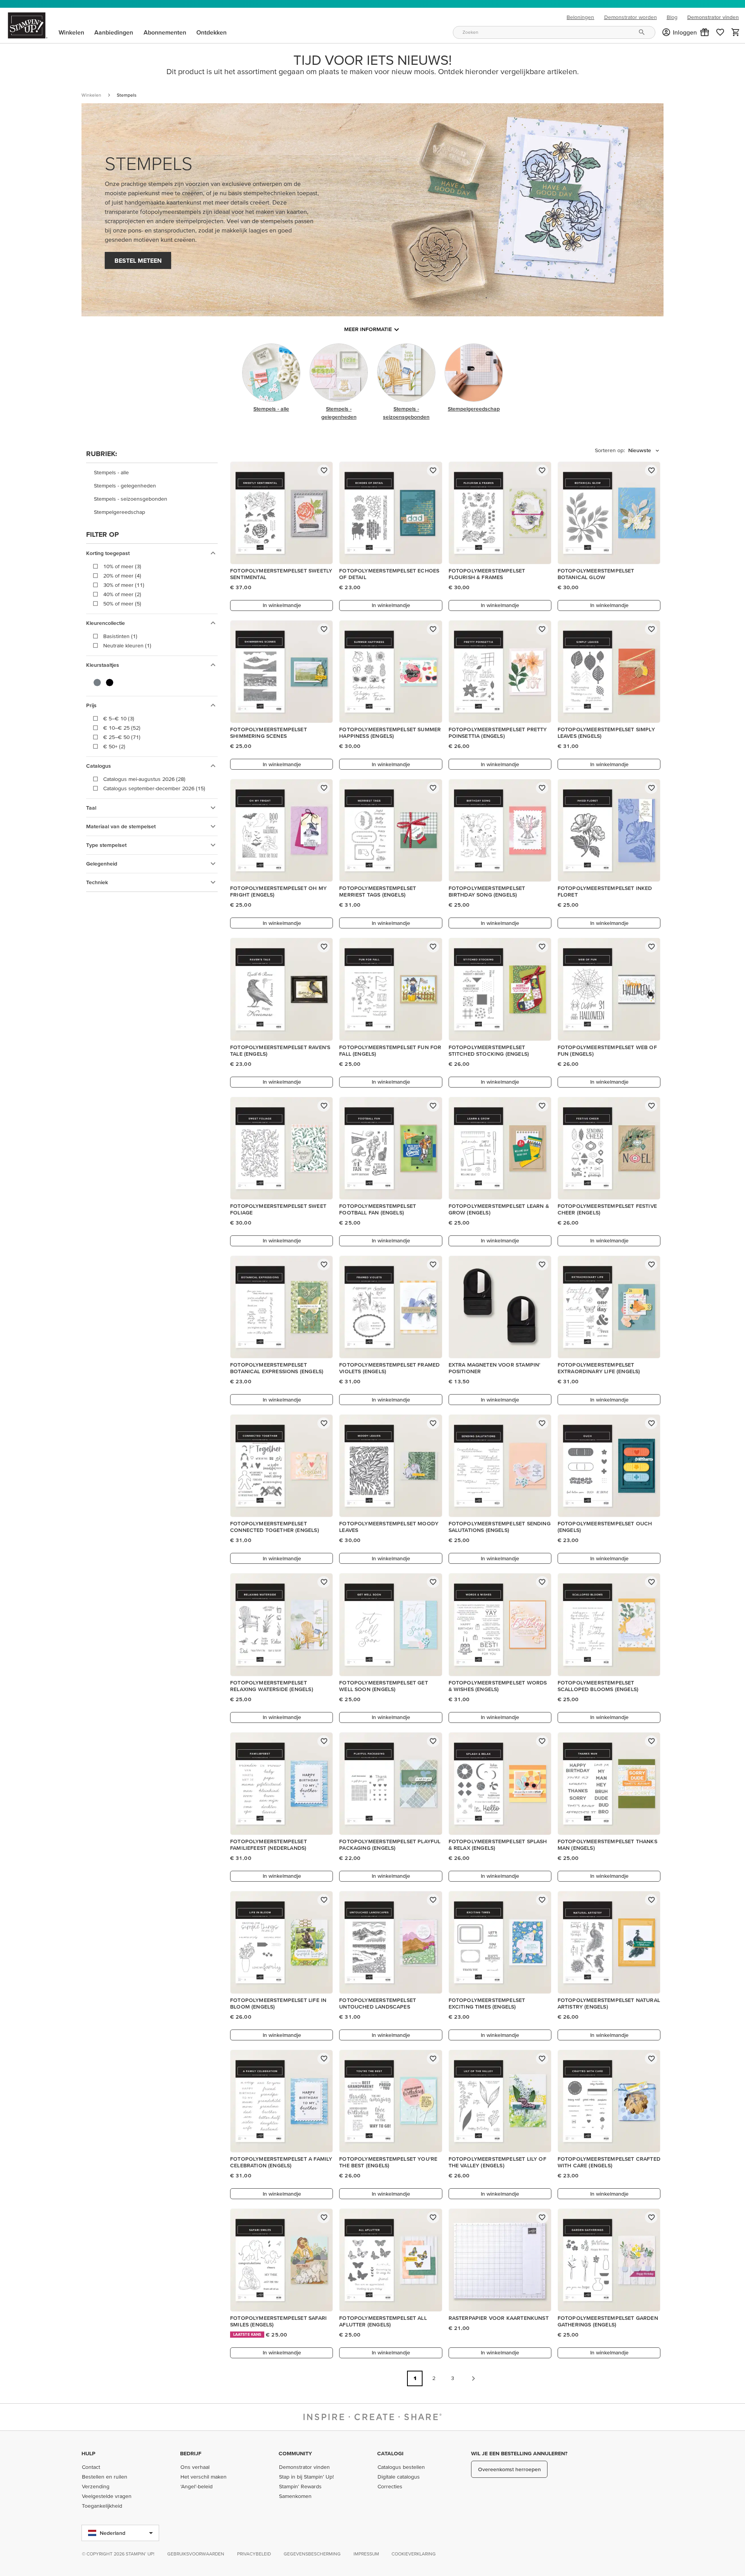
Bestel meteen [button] (138, 260)
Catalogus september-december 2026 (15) (154, 788)
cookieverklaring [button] (414, 2554)
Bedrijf (191, 2453)
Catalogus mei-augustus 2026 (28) (144, 779)
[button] (705, 32)
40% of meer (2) (122, 594)
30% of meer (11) (124, 585)
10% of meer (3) (122, 566)
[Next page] (473, 2378)
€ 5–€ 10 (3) (119, 718)
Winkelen (91, 95)
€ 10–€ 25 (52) (122, 728)
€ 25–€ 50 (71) (122, 737)
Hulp (88, 2453)
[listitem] (152, 473)
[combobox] (554, 32)
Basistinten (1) (120, 636)
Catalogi (390, 2453)
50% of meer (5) (122, 604)
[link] (720, 32)
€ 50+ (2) (114, 746)
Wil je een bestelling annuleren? (519, 2453)
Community (295, 2453)
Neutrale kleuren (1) (127, 645)
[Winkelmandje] (736, 32)
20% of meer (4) (122, 576)
